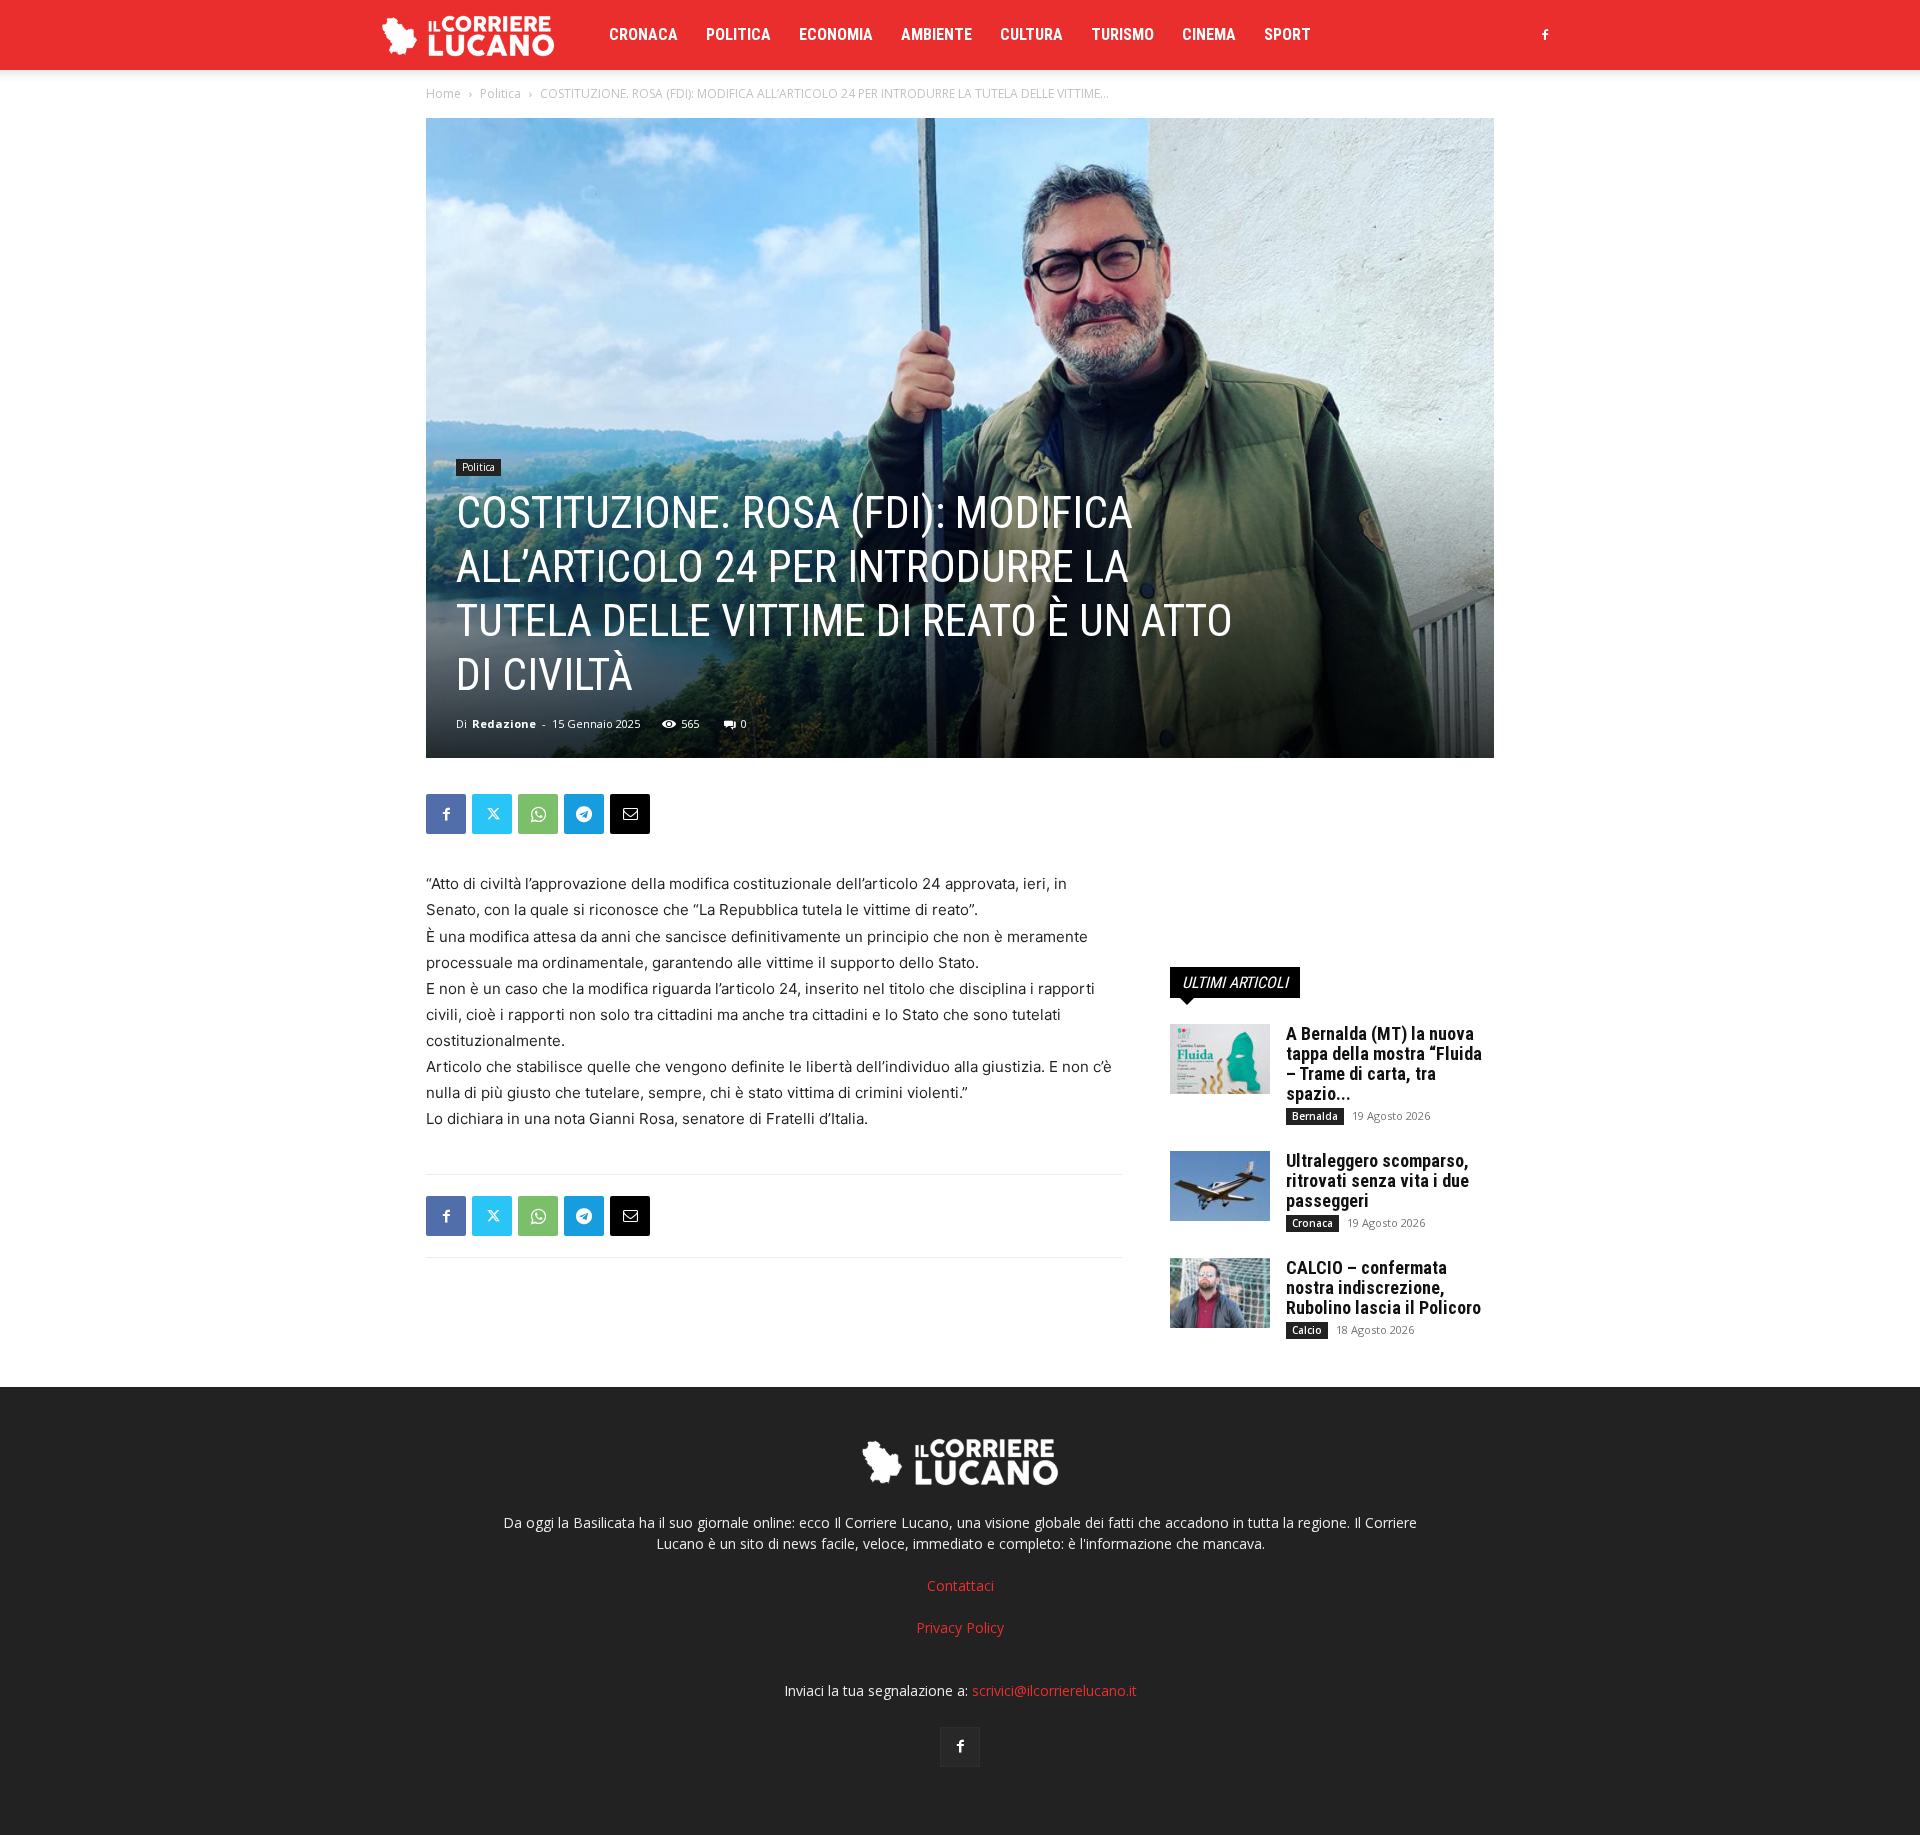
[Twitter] (492, 814)
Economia (836, 34)
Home (443, 93)
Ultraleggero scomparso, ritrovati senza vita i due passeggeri (1377, 1180)
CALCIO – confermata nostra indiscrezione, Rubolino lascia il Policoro (1383, 1287)
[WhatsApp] (538, 814)
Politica (738, 34)
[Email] (630, 814)
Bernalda (1315, 1116)
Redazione (504, 723)
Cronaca (643, 34)
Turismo (1122, 34)
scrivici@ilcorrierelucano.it (1054, 1690)
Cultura (1031, 34)
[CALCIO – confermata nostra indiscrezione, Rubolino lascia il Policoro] (1220, 1293)
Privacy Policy (960, 1627)
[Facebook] (1545, 35)
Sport (1287, 34)
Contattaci (960, 1585)
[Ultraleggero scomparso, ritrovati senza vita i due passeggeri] (1220, 1186)
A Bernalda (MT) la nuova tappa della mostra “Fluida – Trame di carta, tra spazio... (1384, 1063)
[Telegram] (584, 814)
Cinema (1209, 34)
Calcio (1307, 1330)
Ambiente (936, 34)
